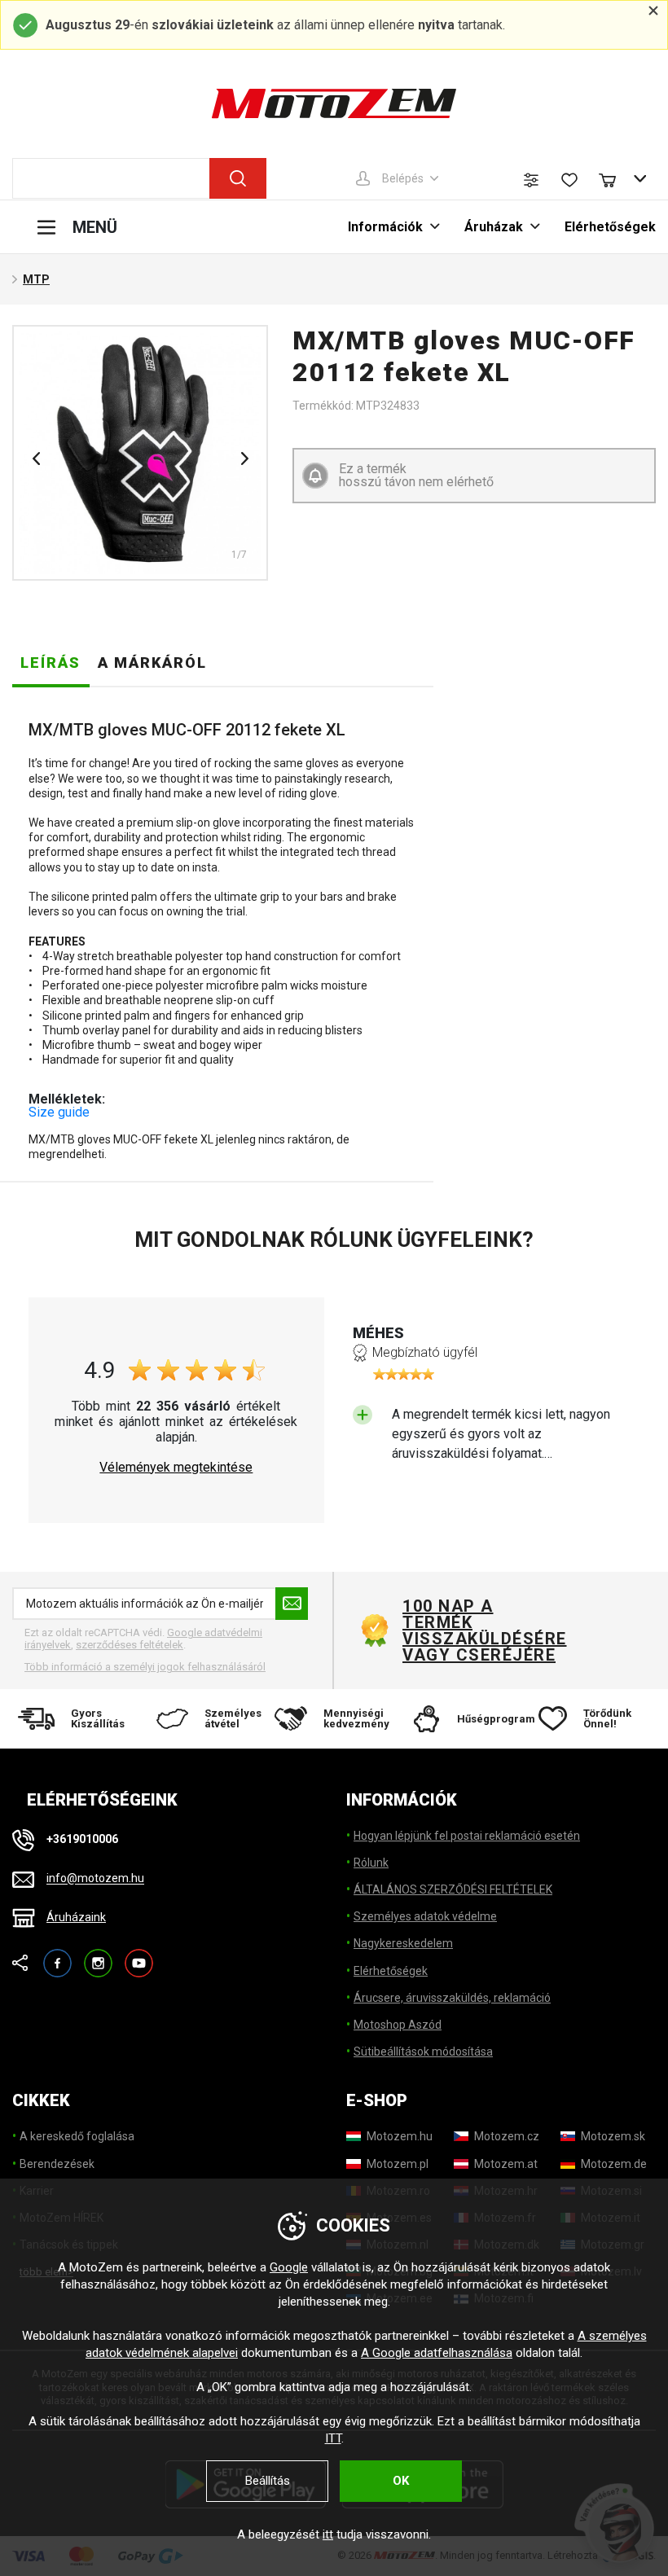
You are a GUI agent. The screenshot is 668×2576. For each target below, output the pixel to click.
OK (401, 2481)
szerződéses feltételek (130, 1645)
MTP (36, 279)
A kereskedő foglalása (77, 2136)
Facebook (57, 1956)
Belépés (403, 178)
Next (244, 459)
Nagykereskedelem (403, 1943)
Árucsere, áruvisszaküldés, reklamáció (452, 1998)
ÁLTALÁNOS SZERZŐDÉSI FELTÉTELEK (453, 1889)
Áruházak (494, 227)
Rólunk (371, 1863)
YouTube (139, 1956)
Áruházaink (76, 1917)
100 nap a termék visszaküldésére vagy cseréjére (484, 1630)
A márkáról (152, 663)
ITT (333, 2438)
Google (289, 2267)
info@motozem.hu (95, 1879)
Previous (36, 459)
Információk (385, 227)
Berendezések (57, 2164)
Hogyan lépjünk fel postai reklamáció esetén (467, 1836)
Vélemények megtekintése (176, 1468)
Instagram (98, 1956)
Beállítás (268, 2481)
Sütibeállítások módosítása (423, 2052)
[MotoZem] (334, 103)
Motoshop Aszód (398, 2025)
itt (328, 2534)
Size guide (59, 1112)
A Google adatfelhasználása (437, 2353)
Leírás (51, 663)
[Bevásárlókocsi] (615, 178)
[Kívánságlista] (569, 180)
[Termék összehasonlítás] (531, 180)
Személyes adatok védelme (425, 1916)
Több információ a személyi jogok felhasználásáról (145, 1667)
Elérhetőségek (610, 227)
